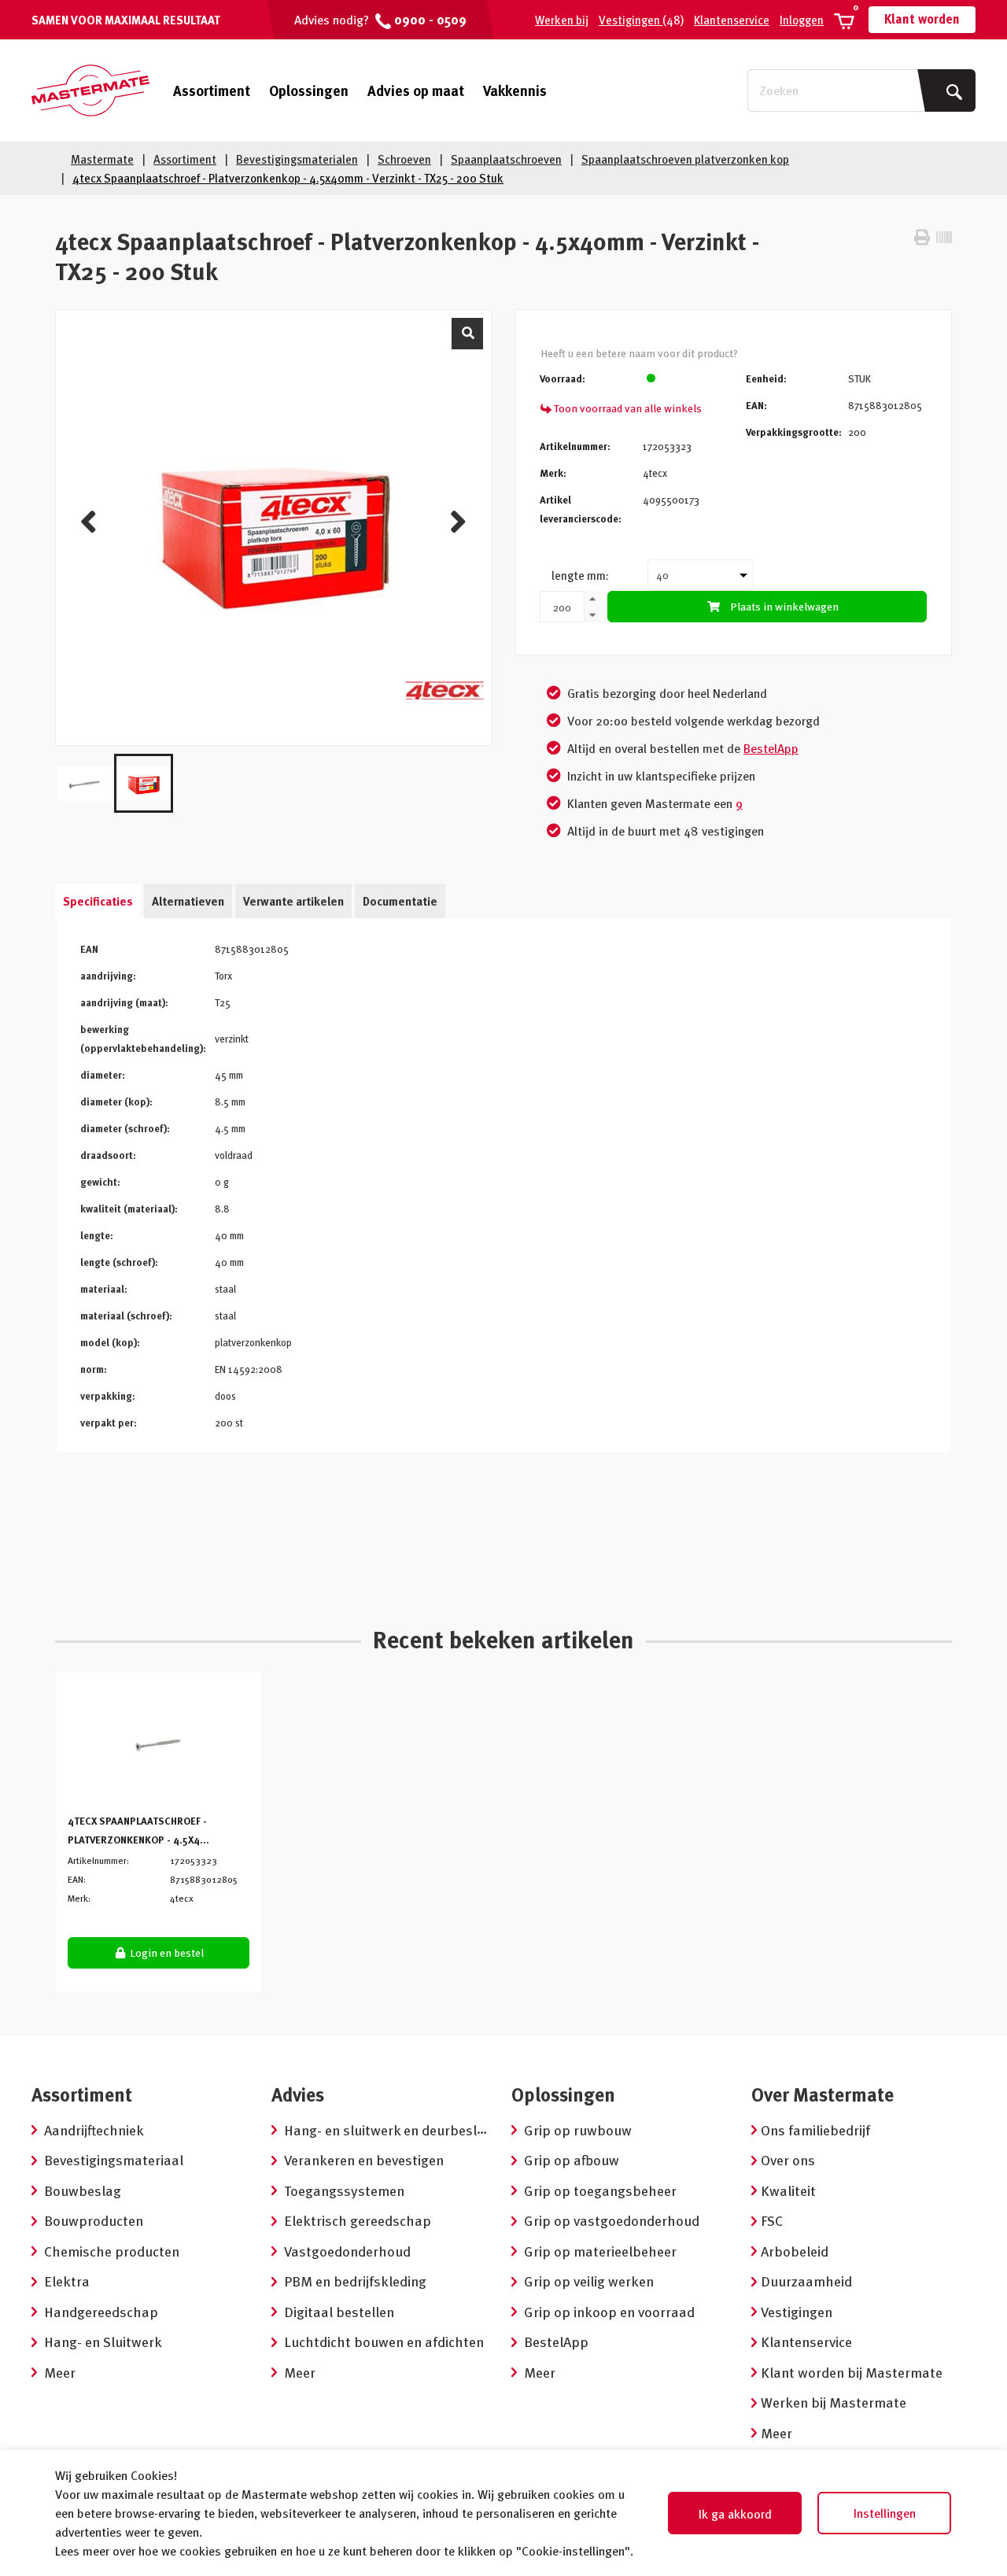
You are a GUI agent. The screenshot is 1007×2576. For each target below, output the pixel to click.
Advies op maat (416, 90)
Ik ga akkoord (735, 2514)
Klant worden (922, 19)
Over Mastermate (823, 2094)
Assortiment (212, 90)
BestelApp (771, 748)
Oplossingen (309, 90)
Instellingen (885, 2513)
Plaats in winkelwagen (784, 606)
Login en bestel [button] (166, 1952)
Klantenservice (732, 20)
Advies (298, 2094)
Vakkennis (515, 90)
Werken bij (562, 20)
